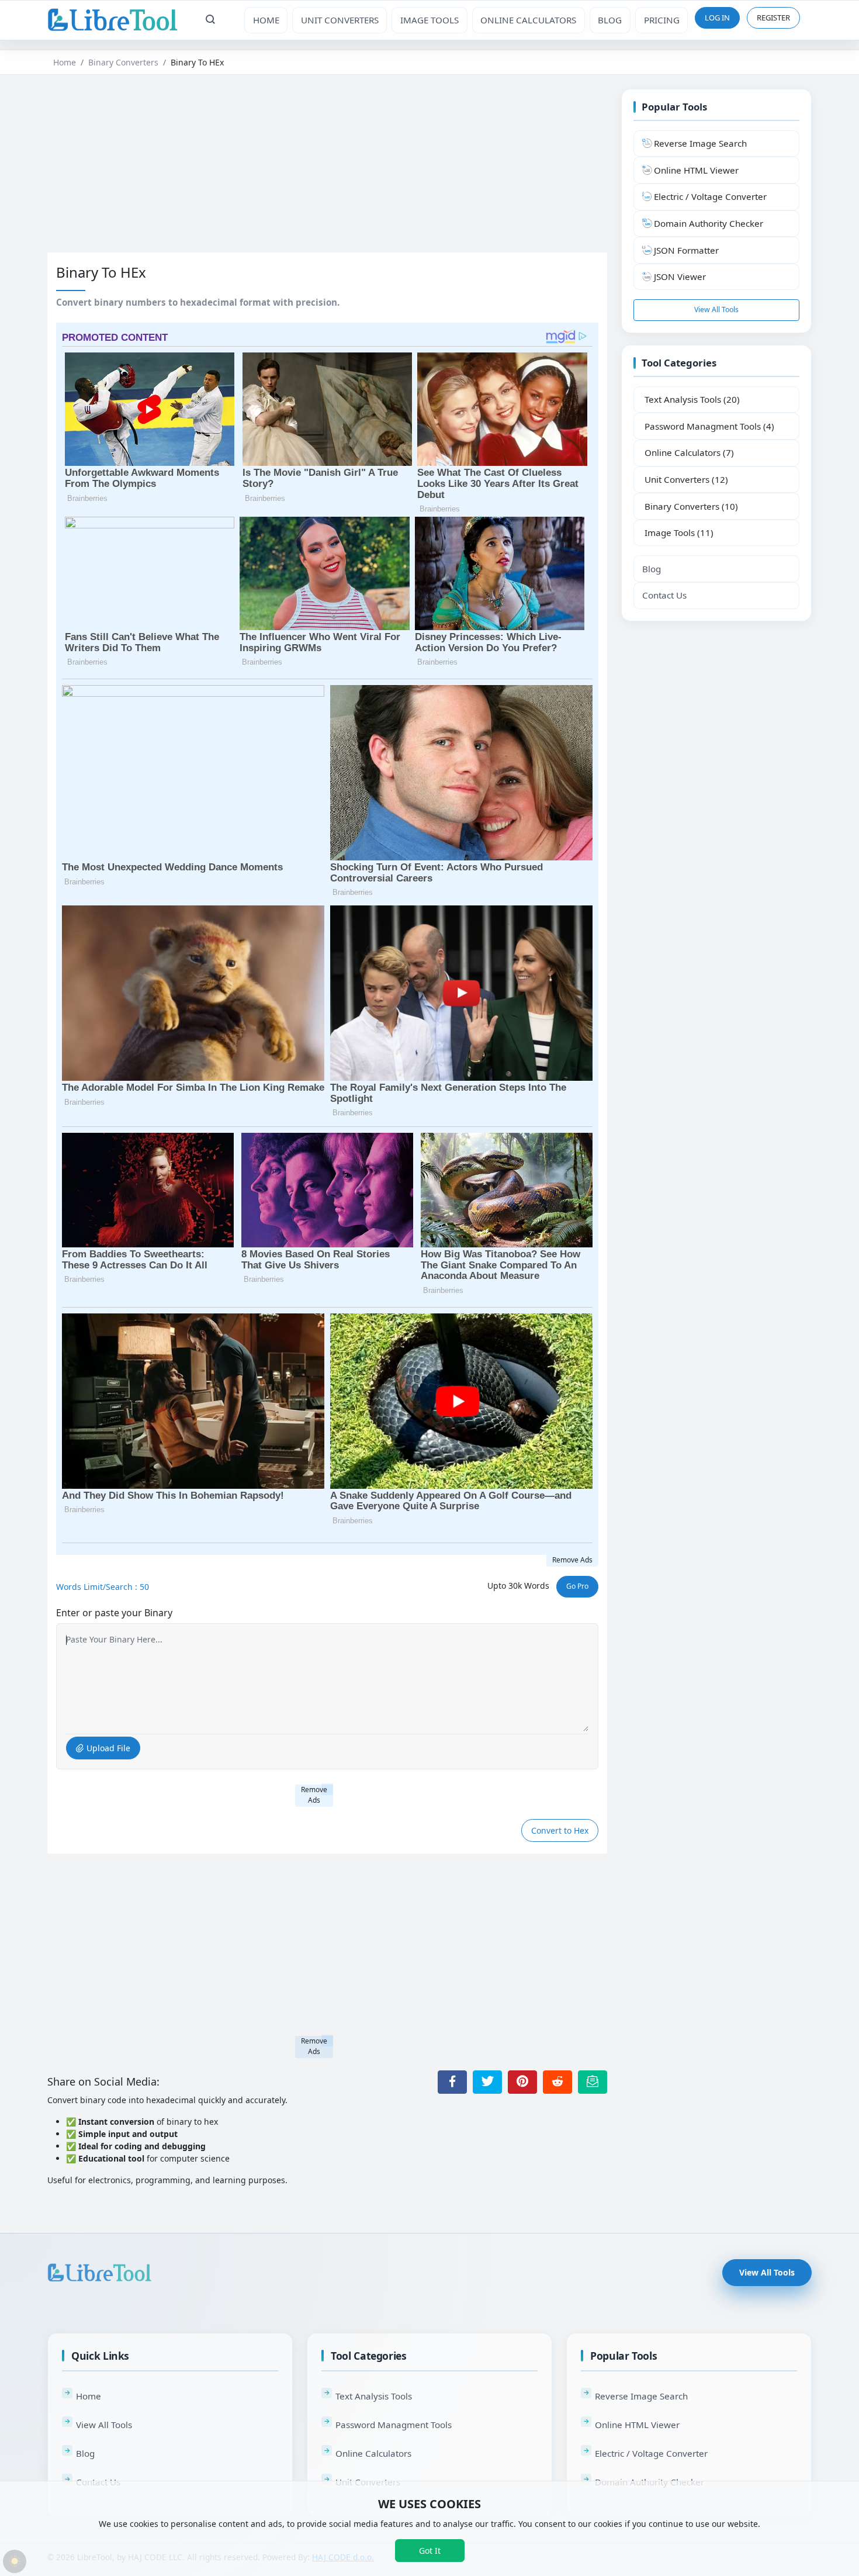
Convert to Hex (560, 1830)
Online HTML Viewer (637, 2425)
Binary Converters (123, 62)
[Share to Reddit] (557, 2082)
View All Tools (716, 310)
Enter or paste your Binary (114, 1613)
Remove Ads (572, 1560)
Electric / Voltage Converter (651, 2453)
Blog (652, 569)
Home (65, 62)
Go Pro (577, 1586)
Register (773, 18)
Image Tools (430, 20)
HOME (266, 20)
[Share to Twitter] (487, 2082)
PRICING (662, 20)
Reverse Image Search (641, 2396)
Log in (717, 18)
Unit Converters (340, 20)
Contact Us (664, 595)
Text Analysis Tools (374, 2396)
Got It (430, 2551)
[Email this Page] (593, 2082)
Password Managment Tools (394, 2425)
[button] (211, 20)
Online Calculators (528, 20)
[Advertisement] (327, 171)
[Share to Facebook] (452, 2082)
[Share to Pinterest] (522, 2082)
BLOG (610, 20)
